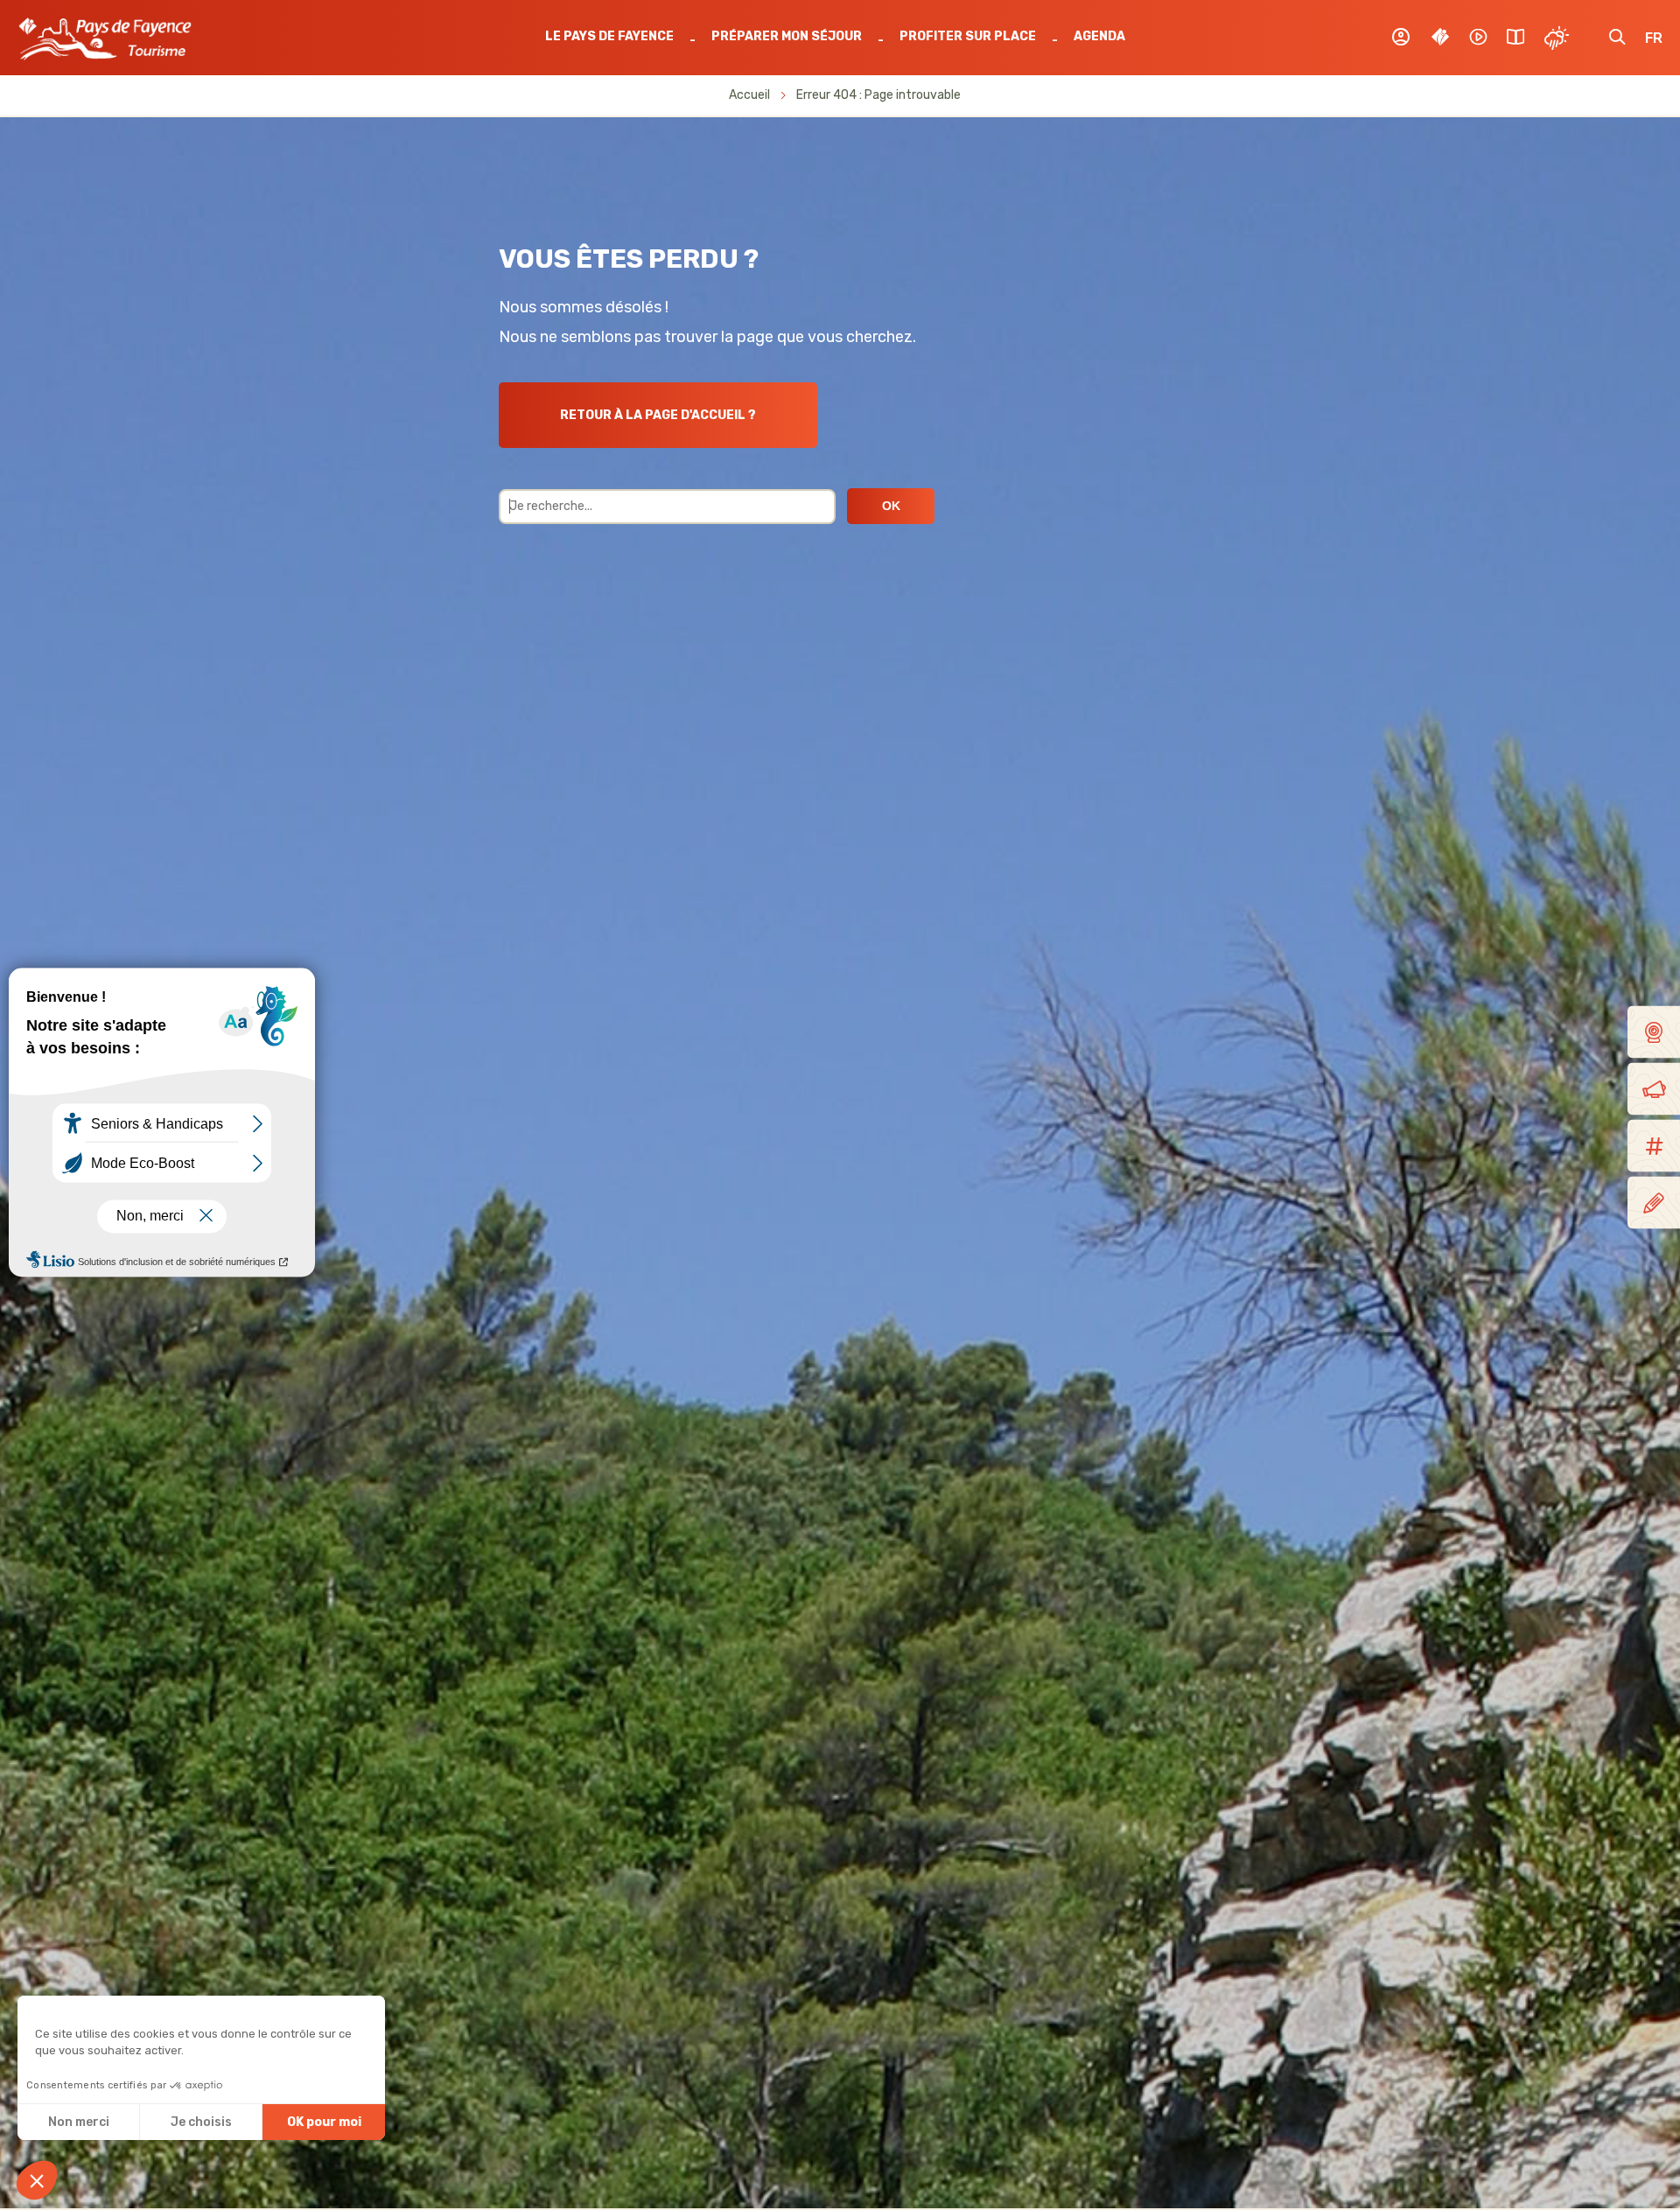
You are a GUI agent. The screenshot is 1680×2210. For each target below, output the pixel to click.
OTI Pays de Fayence (105, 38)
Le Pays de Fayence (609, 36)
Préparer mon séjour (787, 36)
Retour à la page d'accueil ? (658, 415)
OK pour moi (324, 2122)
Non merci (79, 2122)
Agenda (1099, 36)
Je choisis (201, 2122)
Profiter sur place (968, 36)
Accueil (749, 95)
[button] (37, 2180)
